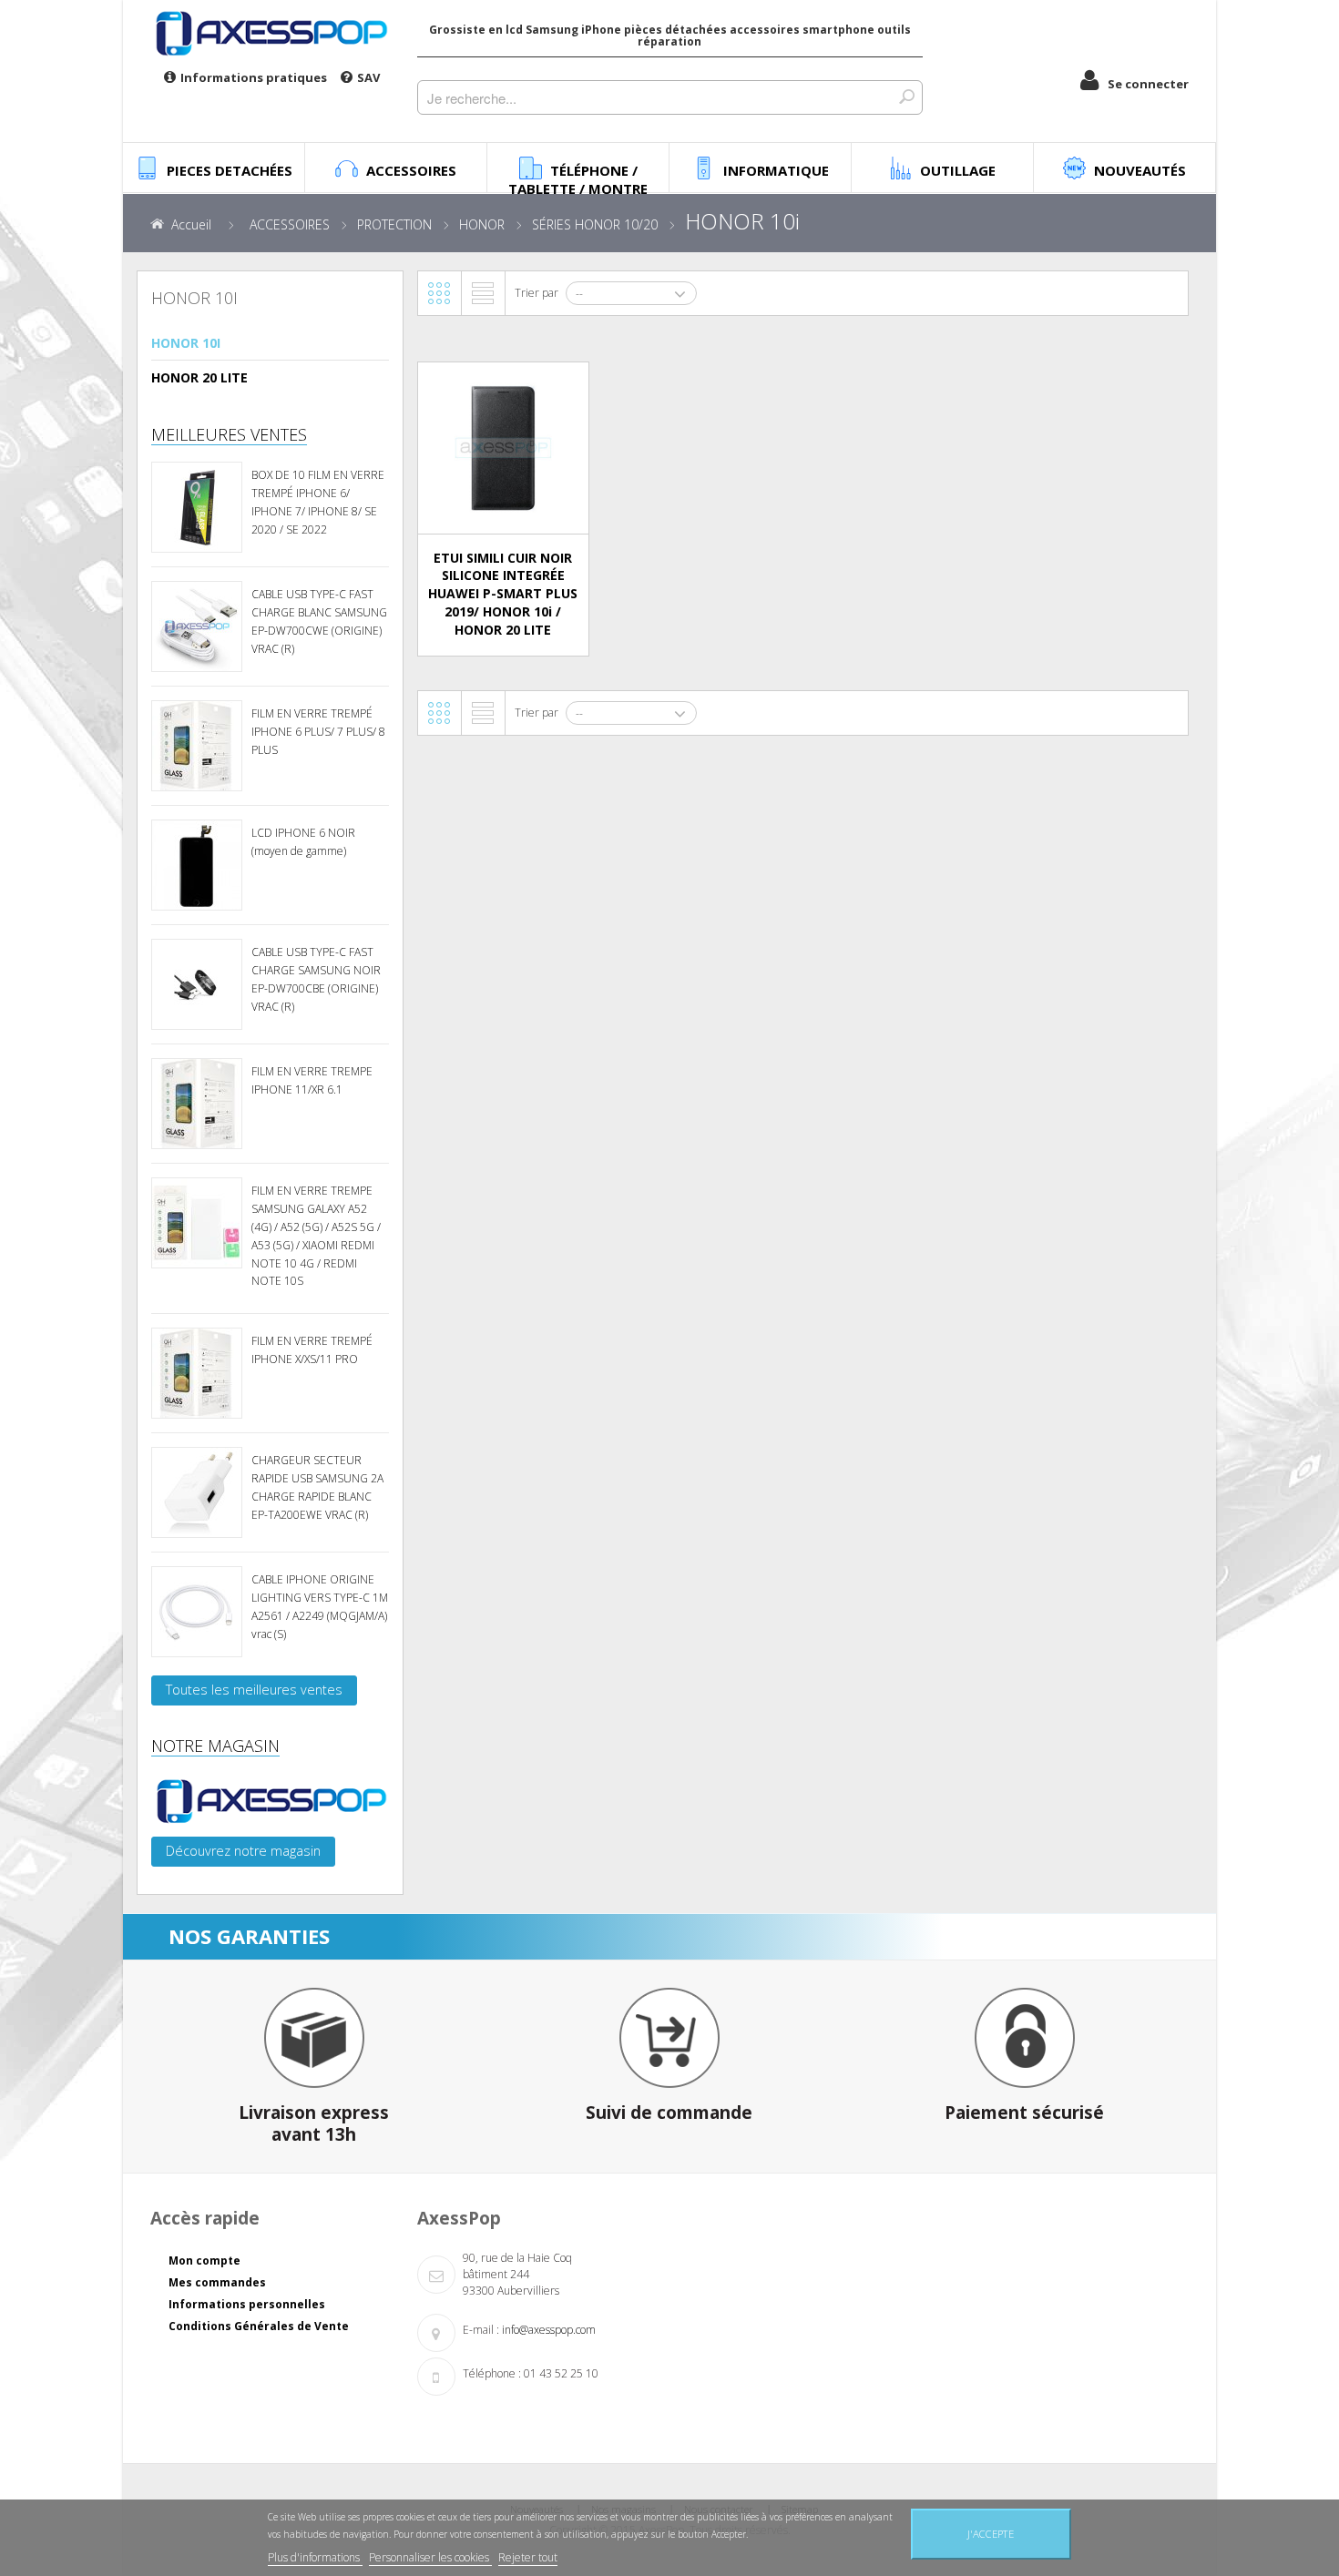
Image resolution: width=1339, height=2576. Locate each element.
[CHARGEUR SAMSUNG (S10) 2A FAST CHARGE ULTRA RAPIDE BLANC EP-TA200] (197, 1492)
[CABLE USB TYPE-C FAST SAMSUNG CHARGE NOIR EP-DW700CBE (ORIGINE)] (197, 984)
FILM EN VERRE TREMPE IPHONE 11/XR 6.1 (312, 1080)
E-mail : (481, 2330)
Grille (439, 293)
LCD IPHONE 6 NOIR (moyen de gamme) (303, 842)
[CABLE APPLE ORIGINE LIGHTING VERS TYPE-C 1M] (197, 1612)
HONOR (482, 224)
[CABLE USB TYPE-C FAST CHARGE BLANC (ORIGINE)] (197, 626)
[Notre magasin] (270, 1801)
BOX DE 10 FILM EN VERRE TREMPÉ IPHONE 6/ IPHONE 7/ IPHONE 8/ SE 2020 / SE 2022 (318, 502)
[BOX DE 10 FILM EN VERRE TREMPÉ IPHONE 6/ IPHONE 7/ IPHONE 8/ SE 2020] (197, 507)
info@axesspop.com (549, 2330)
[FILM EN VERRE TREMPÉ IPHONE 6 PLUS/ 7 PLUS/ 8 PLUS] (197, 746)
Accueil (191, 224)
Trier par (537, 293)
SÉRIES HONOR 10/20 (595, 224)
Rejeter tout (528, 2557)
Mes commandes (217, 2282)
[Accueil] (270, 33)
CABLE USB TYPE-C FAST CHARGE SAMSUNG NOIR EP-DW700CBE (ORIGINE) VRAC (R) (316, 979)
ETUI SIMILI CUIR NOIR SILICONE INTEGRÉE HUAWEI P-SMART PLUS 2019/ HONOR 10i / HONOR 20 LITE (503, 594)
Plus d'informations (315, 2557)
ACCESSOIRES (290, 224)
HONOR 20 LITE (199, 377)
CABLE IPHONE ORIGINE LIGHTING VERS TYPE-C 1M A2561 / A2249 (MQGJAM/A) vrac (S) (320, 1606)
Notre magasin (215, 1746)
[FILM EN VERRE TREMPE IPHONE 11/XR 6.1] (197, 1104)
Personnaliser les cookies (430, 2557)
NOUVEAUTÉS (1140, 170)
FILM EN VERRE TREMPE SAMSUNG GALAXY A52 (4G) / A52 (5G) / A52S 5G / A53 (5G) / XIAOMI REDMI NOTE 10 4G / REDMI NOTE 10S (316, 1236)
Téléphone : (492, 2373)
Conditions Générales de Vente (259, 2326)
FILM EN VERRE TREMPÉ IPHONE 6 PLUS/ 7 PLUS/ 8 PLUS (318, 732)
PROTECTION (394, 224)
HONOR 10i (186, 343)
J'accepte (991, 2534)
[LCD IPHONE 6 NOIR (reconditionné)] (197, 865)
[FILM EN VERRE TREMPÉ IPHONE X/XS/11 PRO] (197, 1373)
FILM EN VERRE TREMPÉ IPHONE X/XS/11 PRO (312, 1350)
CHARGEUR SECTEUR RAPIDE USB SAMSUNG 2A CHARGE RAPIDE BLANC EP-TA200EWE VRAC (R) (317, 1487)
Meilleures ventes (229, 434)
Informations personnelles (247, 2304)
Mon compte (204, 2260)
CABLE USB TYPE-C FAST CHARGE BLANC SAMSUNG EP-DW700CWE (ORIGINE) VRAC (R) (319, 621)
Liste (483, 293)
